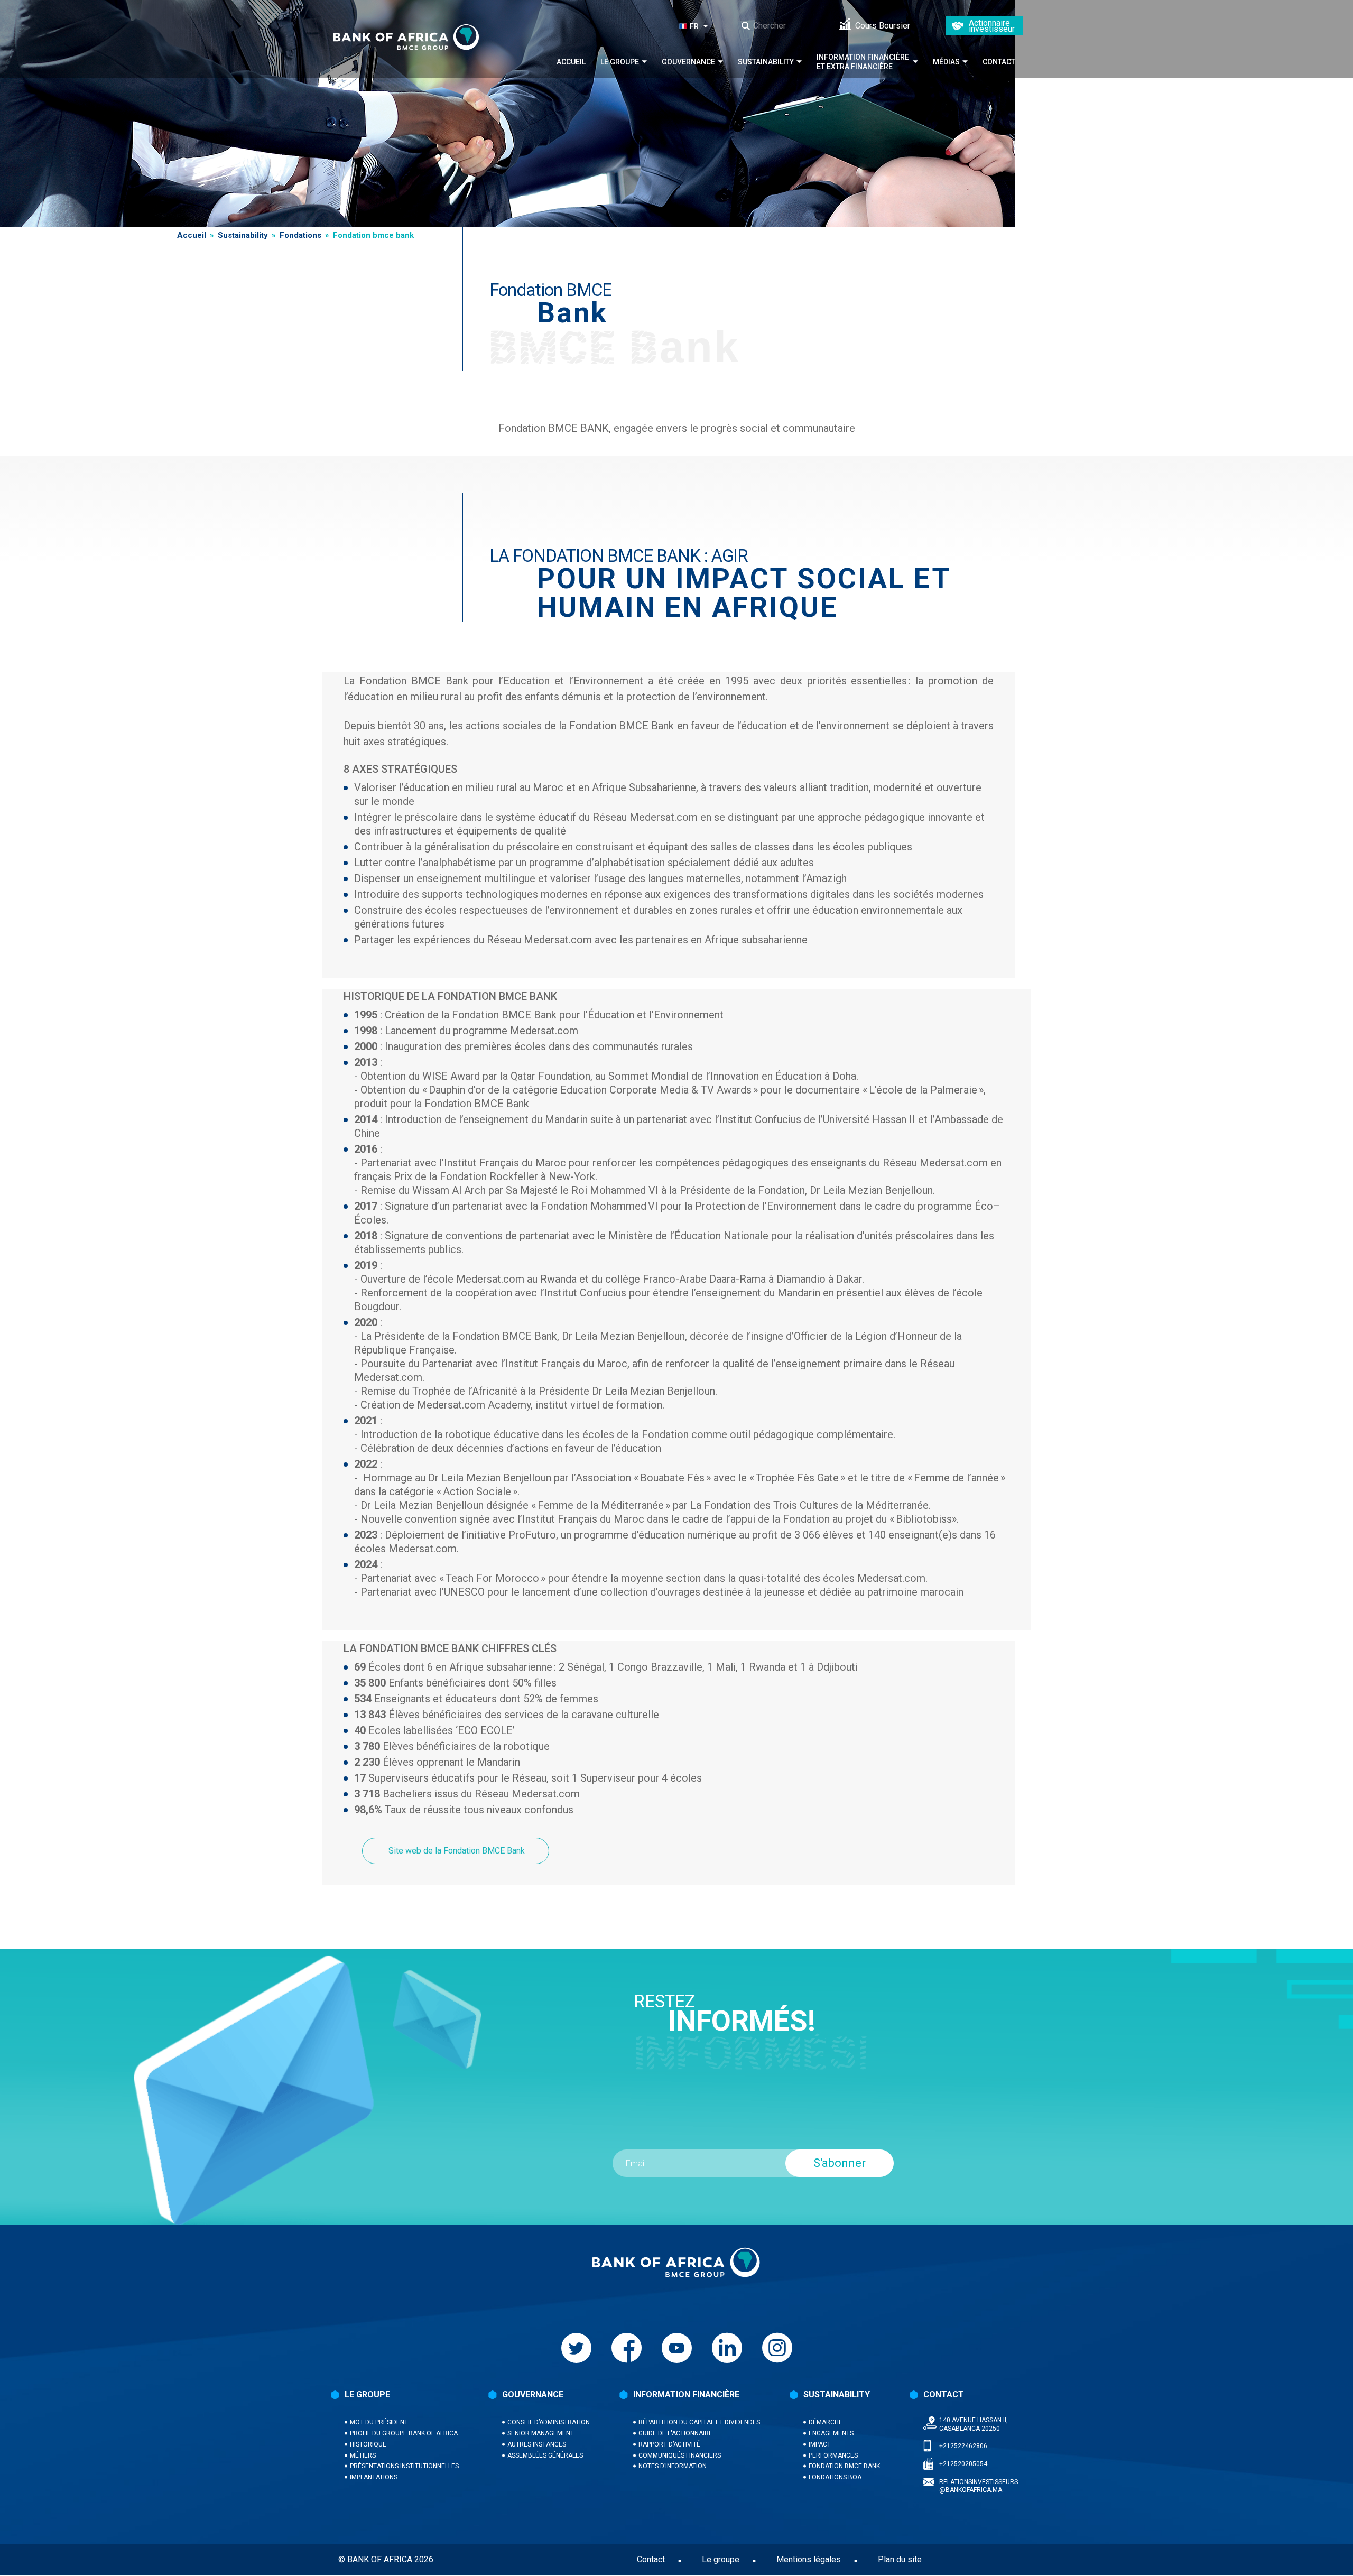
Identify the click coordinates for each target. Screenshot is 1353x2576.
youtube (677, 2348)
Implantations (374, 2477)
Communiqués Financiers (680, 2455)
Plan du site (900, 2559)
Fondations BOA (835, 2477)
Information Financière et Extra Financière (863, 62)
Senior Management (541, 2433)
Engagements (831, 2433)
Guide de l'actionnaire (675, 2433)
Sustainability (766, 62)
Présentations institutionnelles (404, 2466)
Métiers (363, 2455)
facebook (627, 2348)
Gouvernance (688, 62)
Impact (820, 2444)
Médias (946, 62)
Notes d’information (673, 2466)
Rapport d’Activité (669, 2444)
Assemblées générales (545, 2455)
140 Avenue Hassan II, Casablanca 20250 (974, 2424)
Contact (999, 62)
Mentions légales (809, 2559)
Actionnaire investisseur (992, 26)
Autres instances (537, 2444)
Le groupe (620, 62)
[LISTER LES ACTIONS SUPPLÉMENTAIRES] (708, 26)
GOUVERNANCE (533, 2394)
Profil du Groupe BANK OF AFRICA (404, 2433)
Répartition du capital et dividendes (699, 2422)
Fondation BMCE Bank (844, 2466)
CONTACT (944, 2394)
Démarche (826, 2422)
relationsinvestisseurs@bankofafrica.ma (979, 2486)
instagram (777, 2348)
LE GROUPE (367, 2394)
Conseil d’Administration (549, 2422)
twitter (576, 2348)
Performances (833, 2455)
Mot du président (379, 2422)
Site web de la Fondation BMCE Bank (456, 1851)
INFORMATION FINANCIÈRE (686, 2394)
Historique (368, 2444)
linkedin (727, 2348)
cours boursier (883, 26)
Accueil (571, 62)
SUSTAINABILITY (837, 2394)
